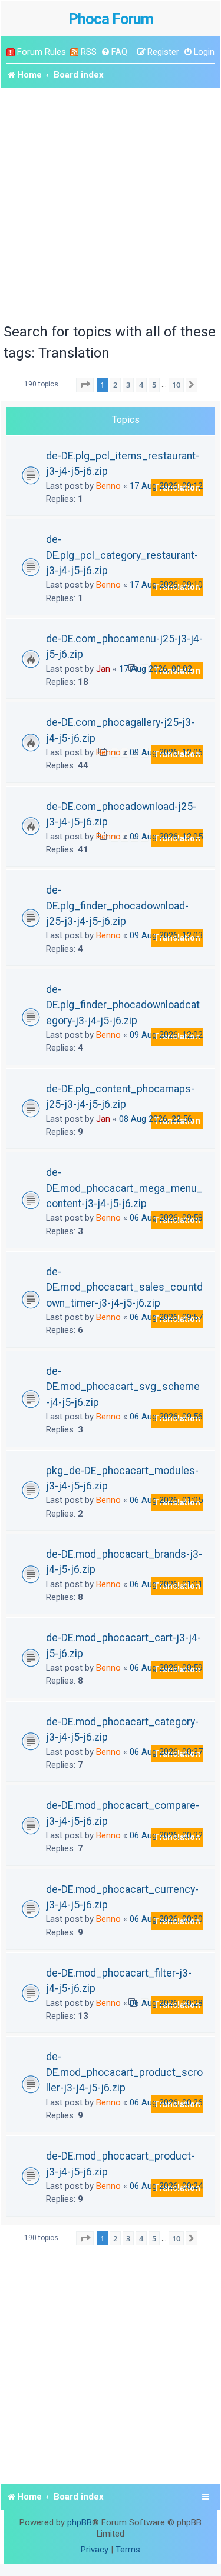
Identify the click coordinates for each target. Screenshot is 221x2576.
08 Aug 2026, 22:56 (156, 1119)
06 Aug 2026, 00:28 (166, 2003)
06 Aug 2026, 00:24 (166, 2186)
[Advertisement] (111, 204)
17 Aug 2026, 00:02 (156, 669)
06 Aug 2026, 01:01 (166, 1584)
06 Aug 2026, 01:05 (166, 1500)
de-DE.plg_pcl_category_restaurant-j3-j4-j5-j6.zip (122, 555)
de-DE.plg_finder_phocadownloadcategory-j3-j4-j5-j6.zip (123, 1005)
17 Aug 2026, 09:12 (166, 486)
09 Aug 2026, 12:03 (166, 935)
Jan (103, 669)
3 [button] (128, 385)
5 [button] (154, 385)
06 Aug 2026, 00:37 (166, 1752)
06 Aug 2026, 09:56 (166, 1417)
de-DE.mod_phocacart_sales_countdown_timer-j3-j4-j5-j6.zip (124, 1287)
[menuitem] (114, 52)
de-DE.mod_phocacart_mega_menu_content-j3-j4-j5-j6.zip (124, 1188)
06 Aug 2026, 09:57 (166, 1317)
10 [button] (176, 385)
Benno (108, 486)
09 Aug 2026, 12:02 (166, 1035)
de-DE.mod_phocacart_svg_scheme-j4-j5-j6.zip (123, 1387)
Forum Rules (42, 52)
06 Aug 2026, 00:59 (166, 1668)
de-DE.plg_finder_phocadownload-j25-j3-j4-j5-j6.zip (117, 906)
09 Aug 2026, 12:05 (166, 837)
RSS (89, 52)
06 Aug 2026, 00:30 (166, 1919)
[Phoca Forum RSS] (74, 52)
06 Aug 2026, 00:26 (166, 2102)
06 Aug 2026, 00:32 (166, 1835)
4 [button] (141, 385)
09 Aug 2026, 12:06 (166, 752)
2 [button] (115, 385)
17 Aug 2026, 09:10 (166, 585)
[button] (85, 385)
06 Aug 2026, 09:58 (166, 1218)
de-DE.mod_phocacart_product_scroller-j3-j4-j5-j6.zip (124, 2072)
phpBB (80, 2522)
